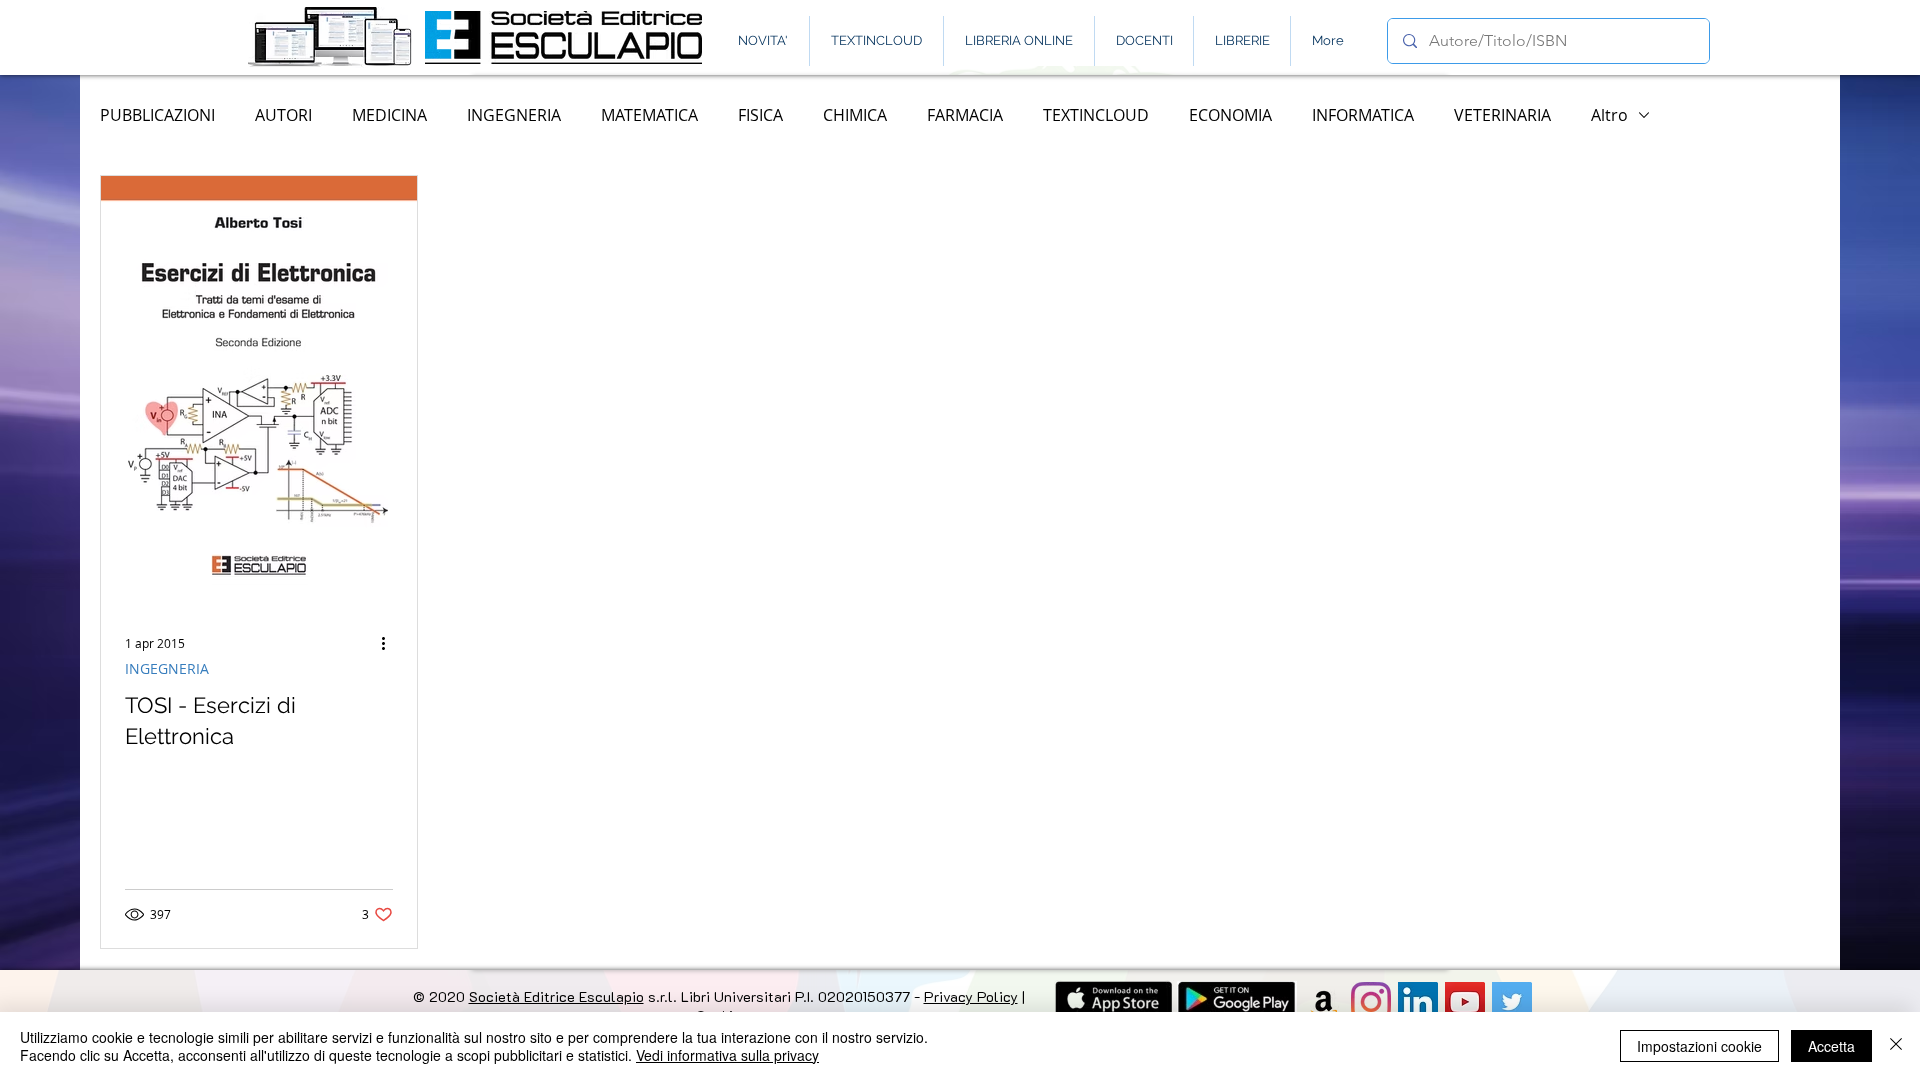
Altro (1609, 115)
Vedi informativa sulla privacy (727, 1055)
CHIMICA (855, 115)
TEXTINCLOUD (1096, 115)
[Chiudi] (1896, 1046)
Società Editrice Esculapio (556, 996)
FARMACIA (965, 115)
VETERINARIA (1502, 115)
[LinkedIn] (1418, 1002)
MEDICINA (389, 115)
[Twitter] (1512, 1002)
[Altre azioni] (390, 643)
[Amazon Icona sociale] (1324, 1002)
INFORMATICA (1363, 115)
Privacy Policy (971, 996)
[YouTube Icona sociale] (1465, 1002)
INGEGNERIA (514, 115)
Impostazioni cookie (1699, 1046)
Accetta (1831, 1046)
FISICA (760, 115)
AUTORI (283, 115)
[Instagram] (1371, 1002)
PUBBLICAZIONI (157, 115)
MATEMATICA (649, 115)
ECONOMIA (1230, 115)
